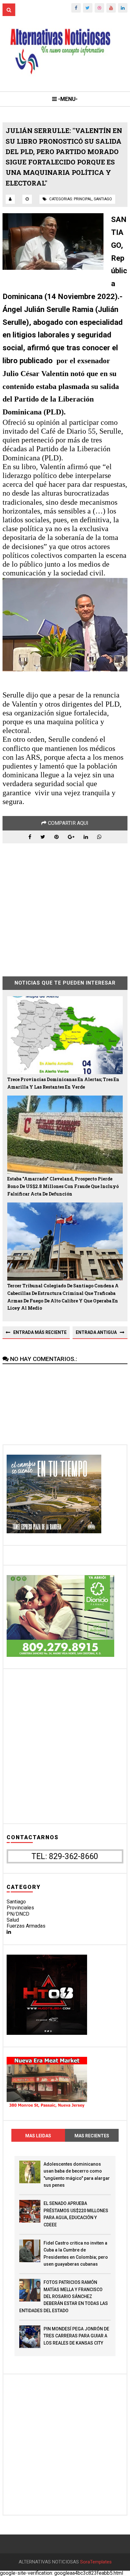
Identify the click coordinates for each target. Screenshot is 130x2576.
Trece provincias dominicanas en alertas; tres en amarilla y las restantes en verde (63, 1083)
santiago (103, 199)
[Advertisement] (65, 905)
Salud (13, 1920)
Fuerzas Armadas (26, 1926)
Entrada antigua (96, 1332)
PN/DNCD (18, 1914)
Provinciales (20, 1908)
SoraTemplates (96, 2562)
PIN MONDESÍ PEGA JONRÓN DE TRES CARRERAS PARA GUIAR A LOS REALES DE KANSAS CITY (76, 2336)
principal (83, 199)
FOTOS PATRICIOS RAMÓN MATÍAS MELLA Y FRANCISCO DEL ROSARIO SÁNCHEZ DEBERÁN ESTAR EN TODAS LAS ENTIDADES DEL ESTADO (64, 2296)
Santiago (16, 1902)
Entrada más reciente (40, 1332)
